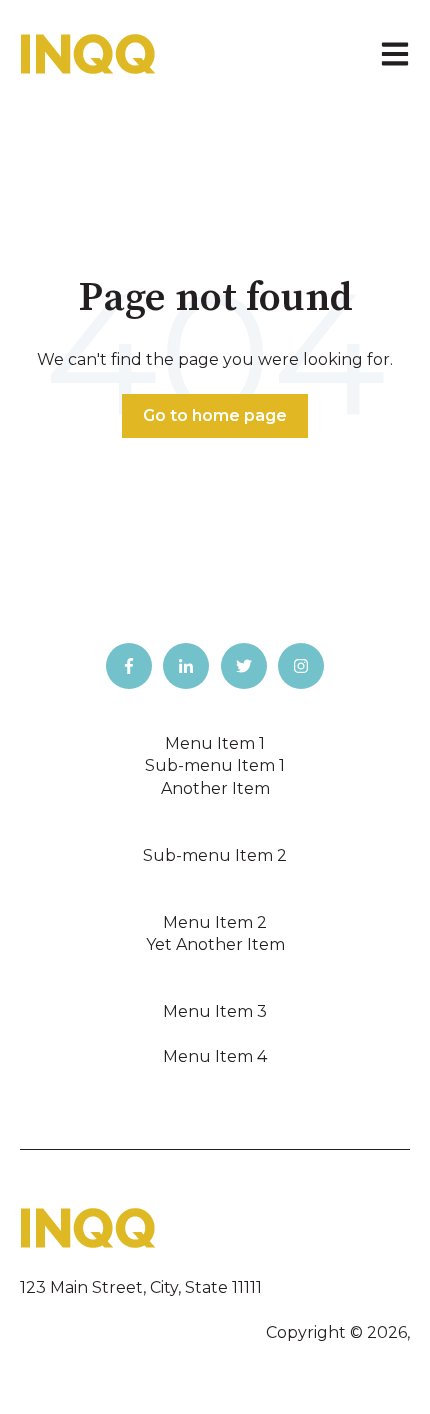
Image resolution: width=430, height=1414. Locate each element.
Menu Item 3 (215, 1011)
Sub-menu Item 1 (215, 765)
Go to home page (215, 415)
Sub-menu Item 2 (215, 855)
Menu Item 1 (215, 743)
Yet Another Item (215, 944)
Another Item (215, 788)
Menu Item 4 (215, 1056)
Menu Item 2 (215, 922)
